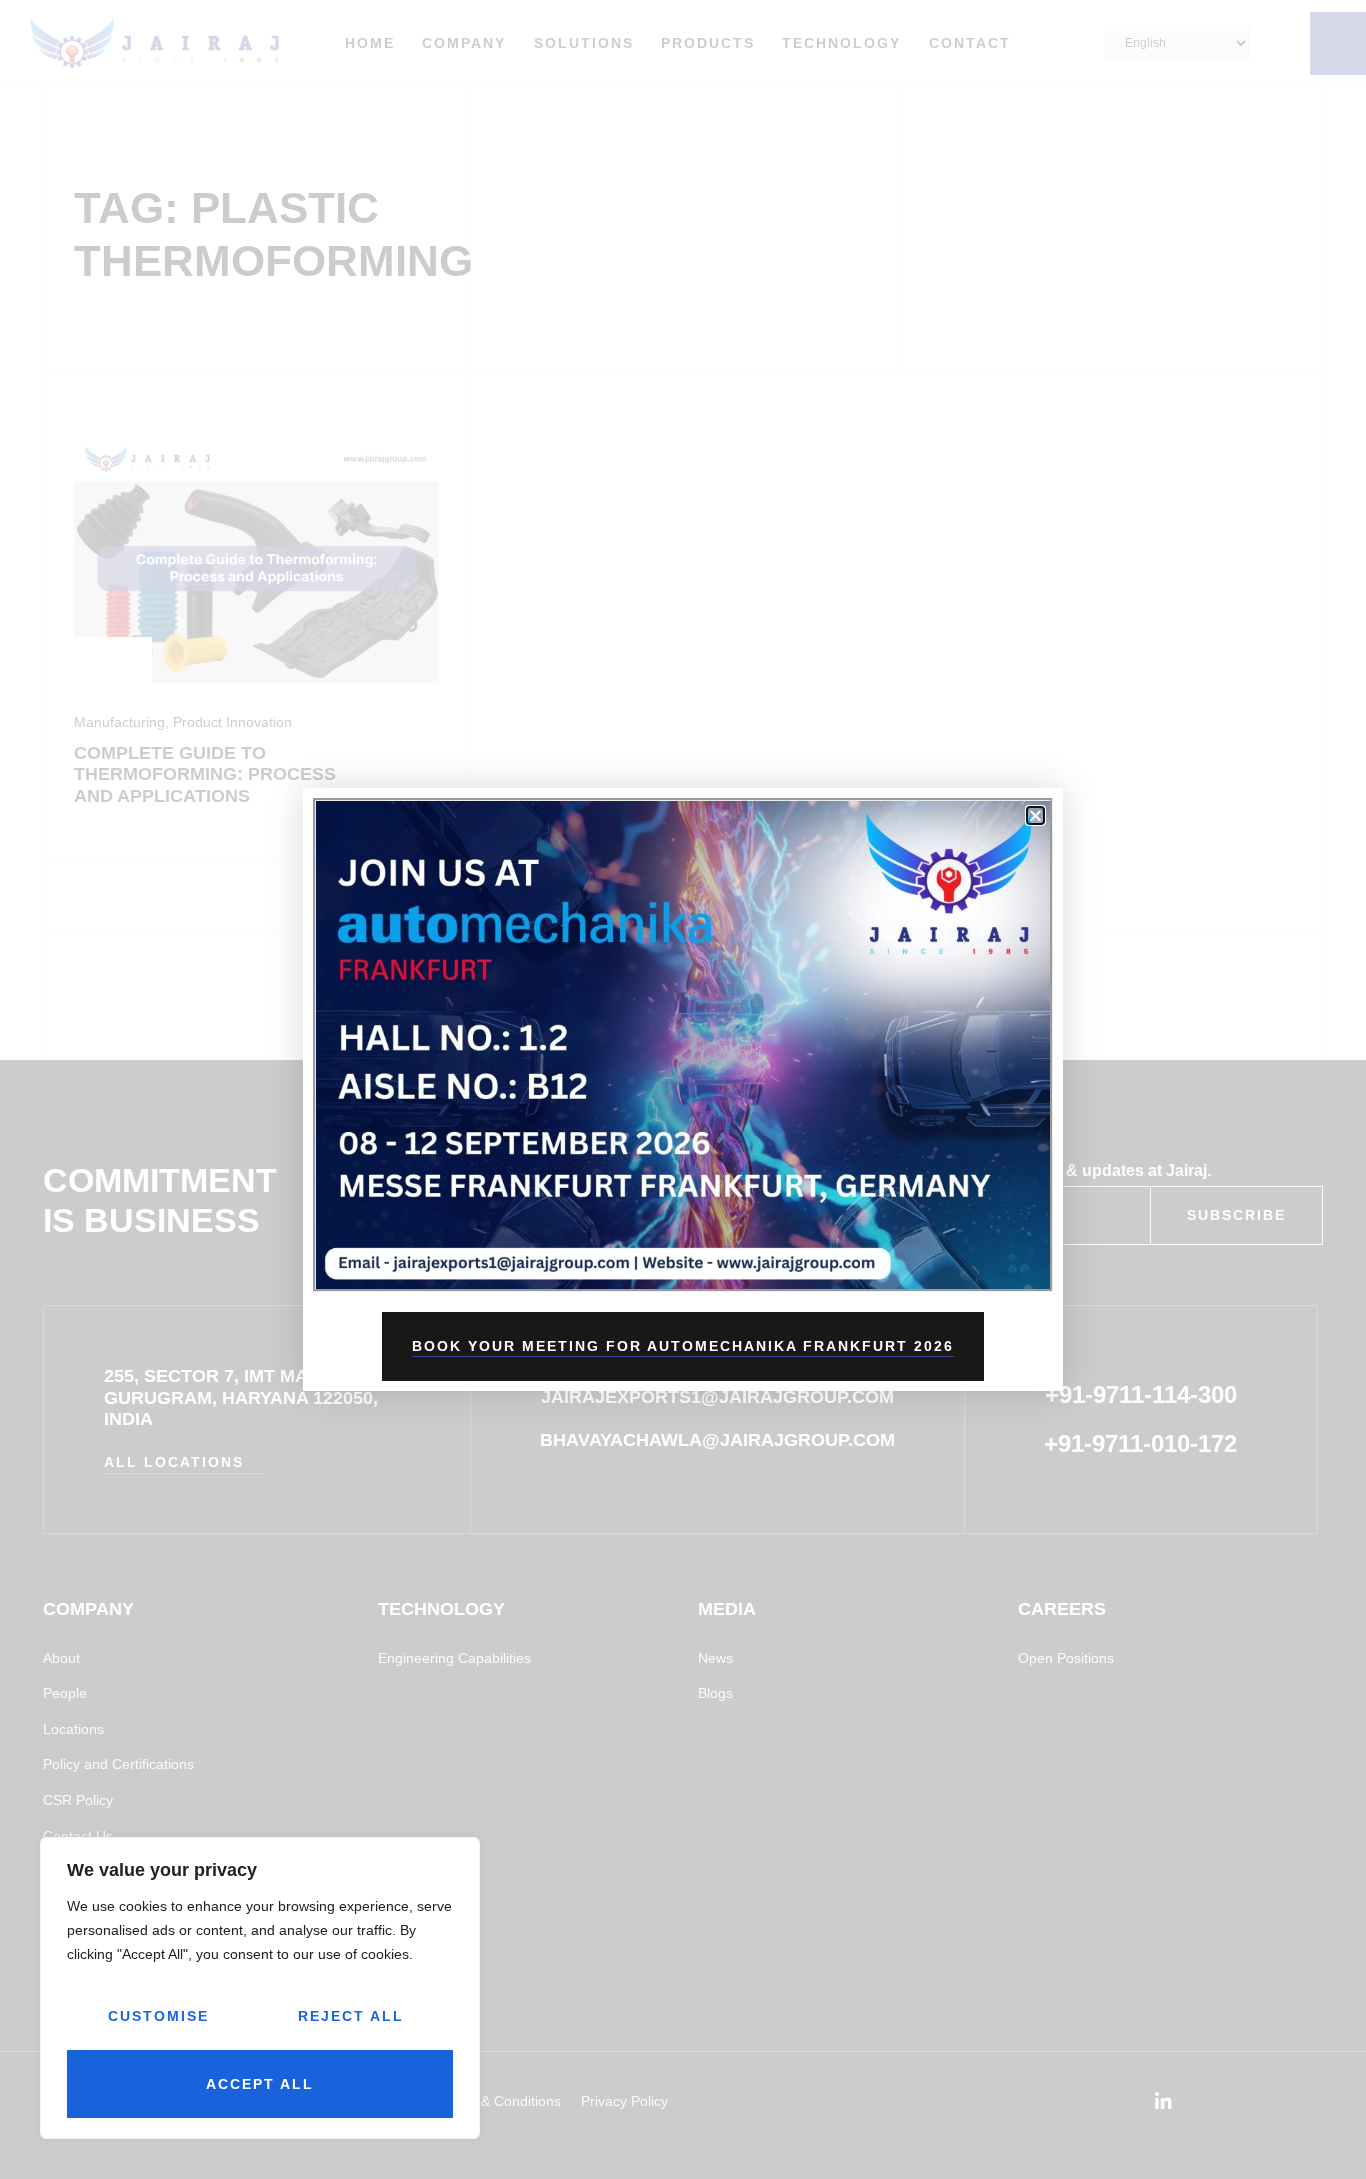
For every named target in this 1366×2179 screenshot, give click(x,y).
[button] (1035, 815)
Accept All (260, 2084)
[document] (683, 1089)
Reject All (351, 2016)
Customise (158, 2016)
